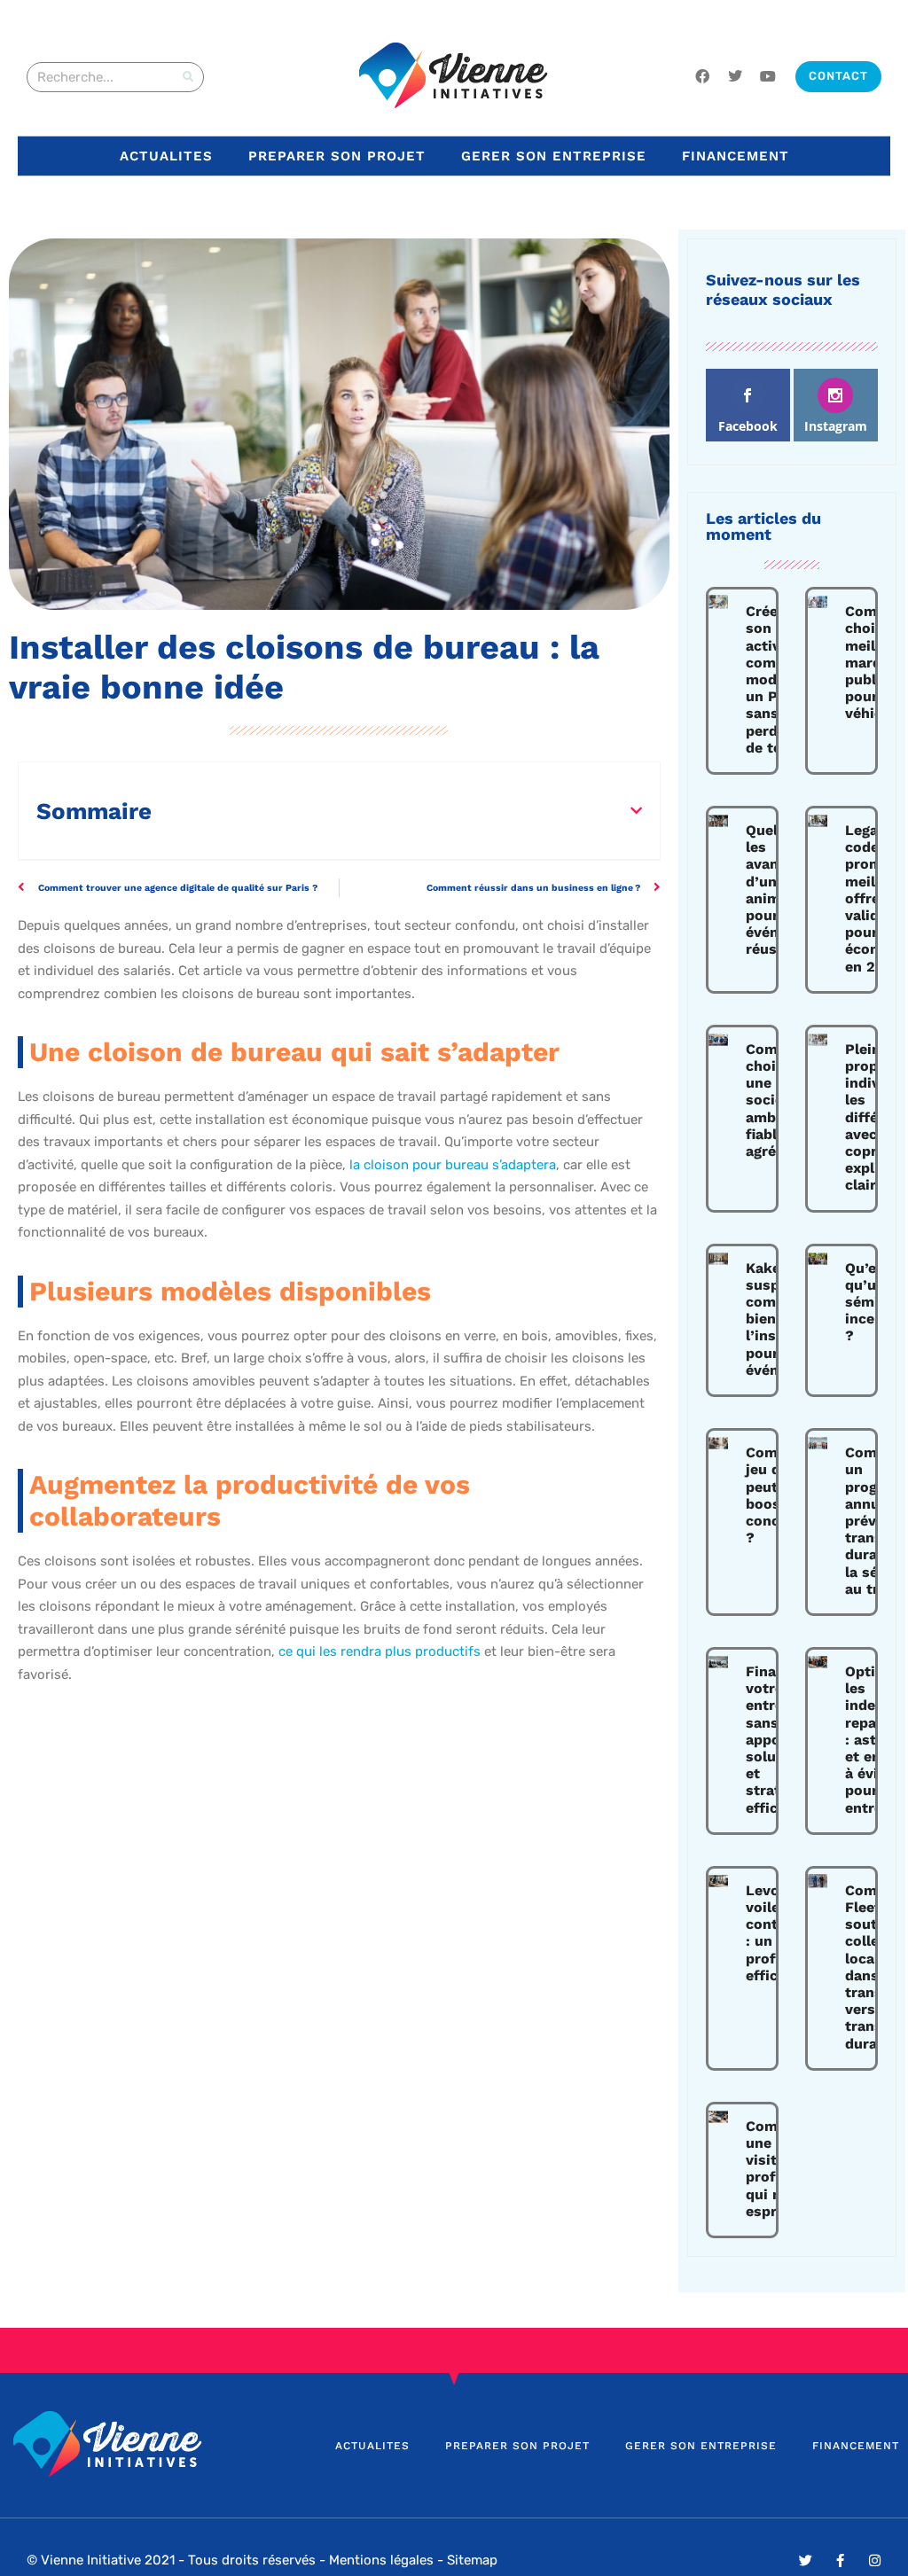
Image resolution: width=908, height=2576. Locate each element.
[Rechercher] (188, 77)
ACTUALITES (166, 156)
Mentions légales (381, 2560)
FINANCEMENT (736, 156)
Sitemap (472, 2560)
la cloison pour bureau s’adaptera (453, 1165)
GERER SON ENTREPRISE (554, 156)
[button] (636, 811)
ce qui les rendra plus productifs (380, 1651)
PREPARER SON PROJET (337, 156)
